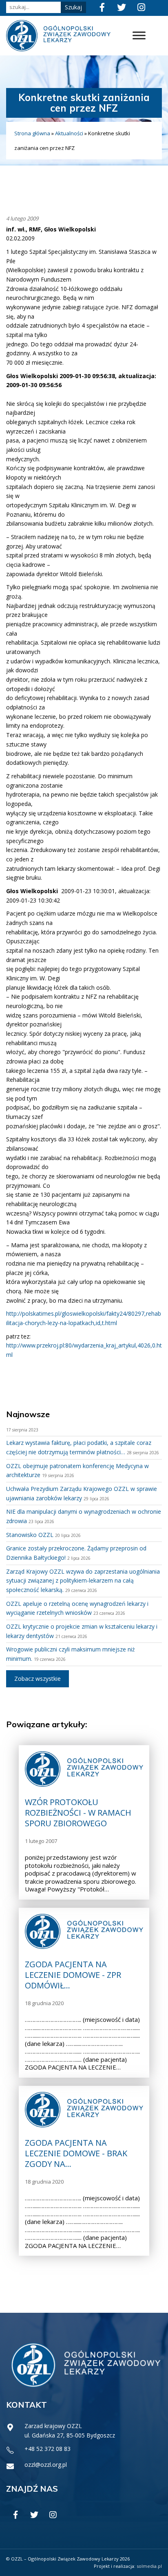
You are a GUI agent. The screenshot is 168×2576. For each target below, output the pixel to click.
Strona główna (32, 133)
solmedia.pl (149, 2566)
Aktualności (69, 133)
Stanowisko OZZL (30, 1535)
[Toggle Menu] (139, 36)
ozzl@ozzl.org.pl (46, 2465)
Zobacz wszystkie (38, 1679)
